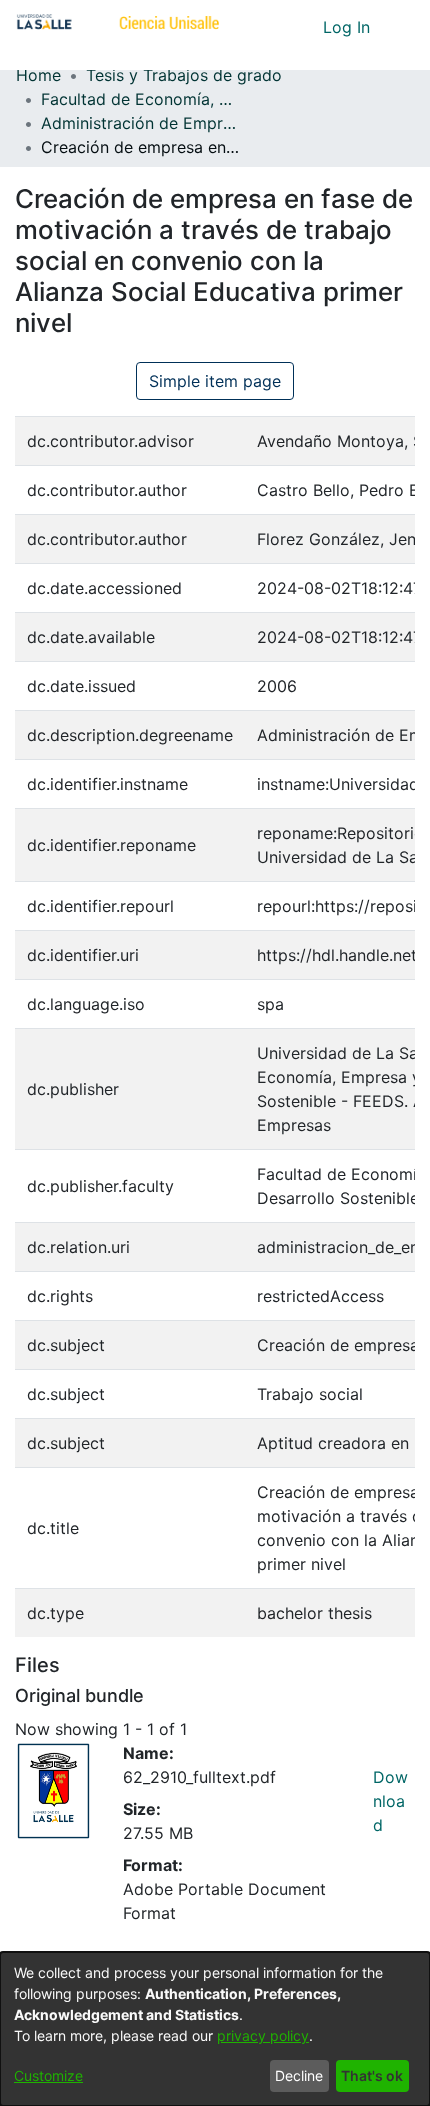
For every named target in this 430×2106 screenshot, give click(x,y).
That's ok (372, 2075)
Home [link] (38, 75)
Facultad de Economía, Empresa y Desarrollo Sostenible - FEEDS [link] (141, 99)
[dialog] (215, 2029)
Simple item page (215, 381)
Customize (48, 2075)
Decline (299, 2075)
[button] (270, 27)
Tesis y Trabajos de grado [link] (184, 75)
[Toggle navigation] (400, 27)
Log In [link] (347, 27)
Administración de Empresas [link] (141, 123)
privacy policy (263, 2035)
